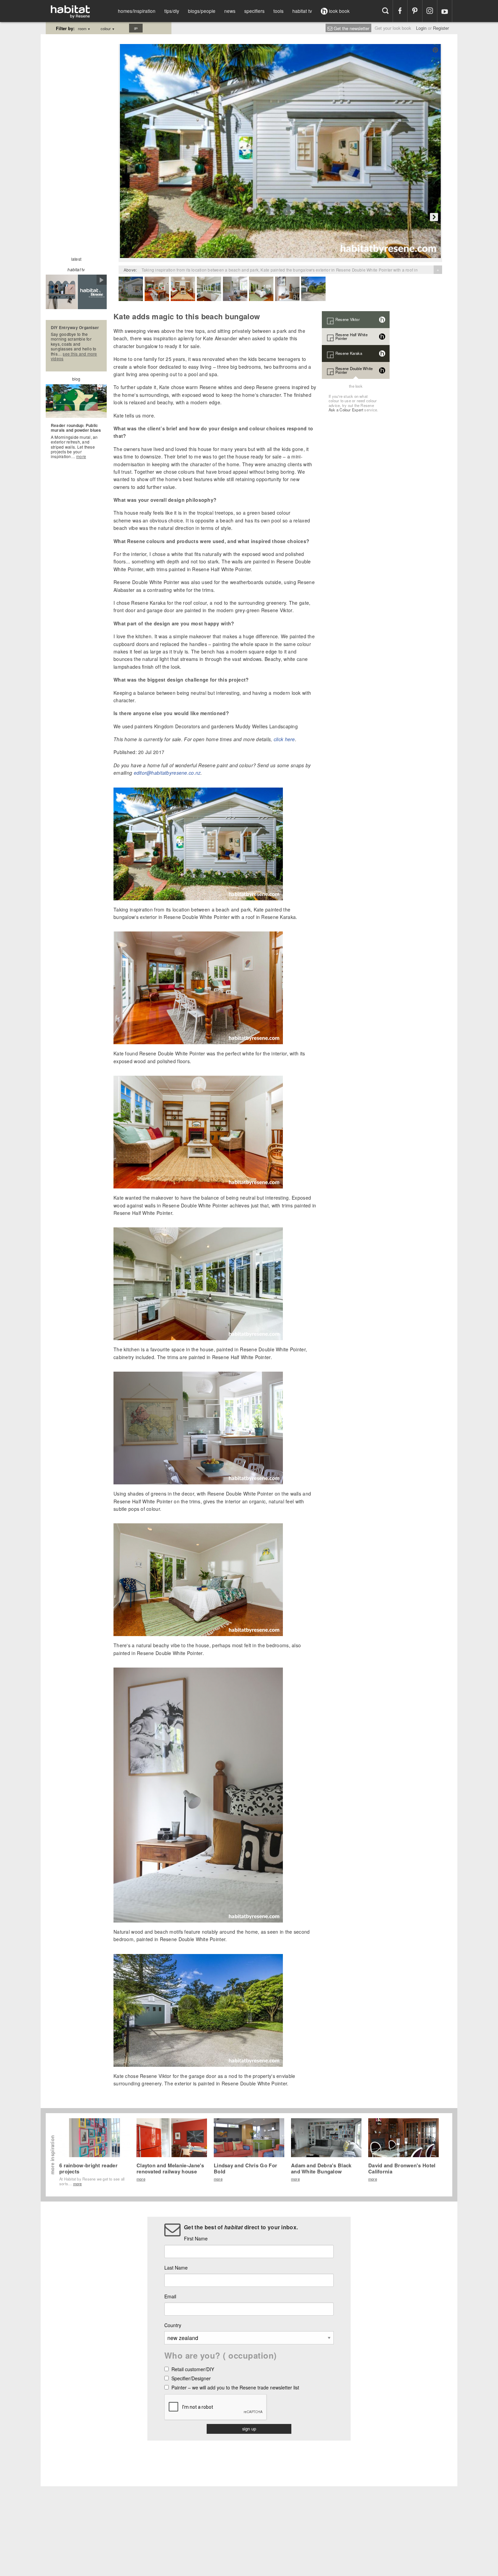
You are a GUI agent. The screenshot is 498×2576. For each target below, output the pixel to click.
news (230, 11)
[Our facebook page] (400, 11)
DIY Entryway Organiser (75, 327)
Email (170, 2296)
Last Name (176, 2268)
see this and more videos (74, 356)
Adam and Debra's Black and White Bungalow (321, 2168)
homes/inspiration (137, 11)
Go (136, 28)
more (81, 456)
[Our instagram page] (430, 11)
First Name (196, 2238)
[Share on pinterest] (435, 50)
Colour (108, 28)
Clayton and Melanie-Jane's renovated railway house (170, 2168)
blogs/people (202, 11)
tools (278, 11)
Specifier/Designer (191, 2379)
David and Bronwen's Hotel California (402, 2168)
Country (173, 2325)
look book (339, 11)
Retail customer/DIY (193, 2370)
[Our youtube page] (445, 11)
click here (284, 739)
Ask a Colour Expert (346, 410)
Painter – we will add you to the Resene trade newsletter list (235, 2388)
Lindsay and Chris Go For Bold (245, 2168)
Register (441, 28)
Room (84, 28)
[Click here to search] (385, 11)
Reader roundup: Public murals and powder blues (76, 428)
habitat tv (302, 11)
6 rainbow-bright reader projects (88, 2168)
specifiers (254, 11)
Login (421, 28)
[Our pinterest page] (415, 11)
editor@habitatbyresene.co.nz (167, 773)
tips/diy (172, 11)
